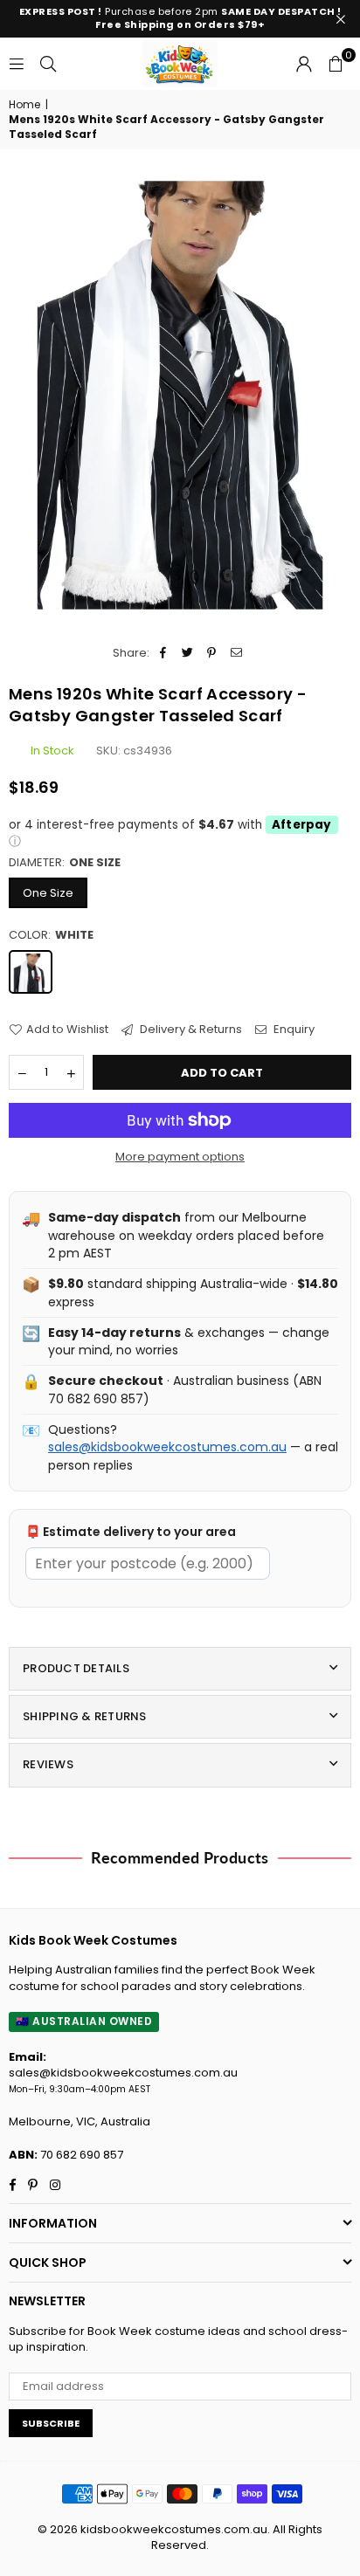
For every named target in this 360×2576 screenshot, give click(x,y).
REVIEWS (48, 1764)
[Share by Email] (236, 653)
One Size (48, 893)
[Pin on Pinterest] (212, 653)
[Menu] (17, 63)
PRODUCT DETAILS (76, 1668)
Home (24, 105)
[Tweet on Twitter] (187, 653)
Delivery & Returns (190, 1030)
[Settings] (304, 64)
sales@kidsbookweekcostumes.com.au (167, 1447)
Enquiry (293, 1030)
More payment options (180, 1157)
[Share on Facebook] (163, 653)
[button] (336, 64)
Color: (51, 935)
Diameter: (65, 863)
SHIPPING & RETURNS (85, 1716)
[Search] (48, 63)
